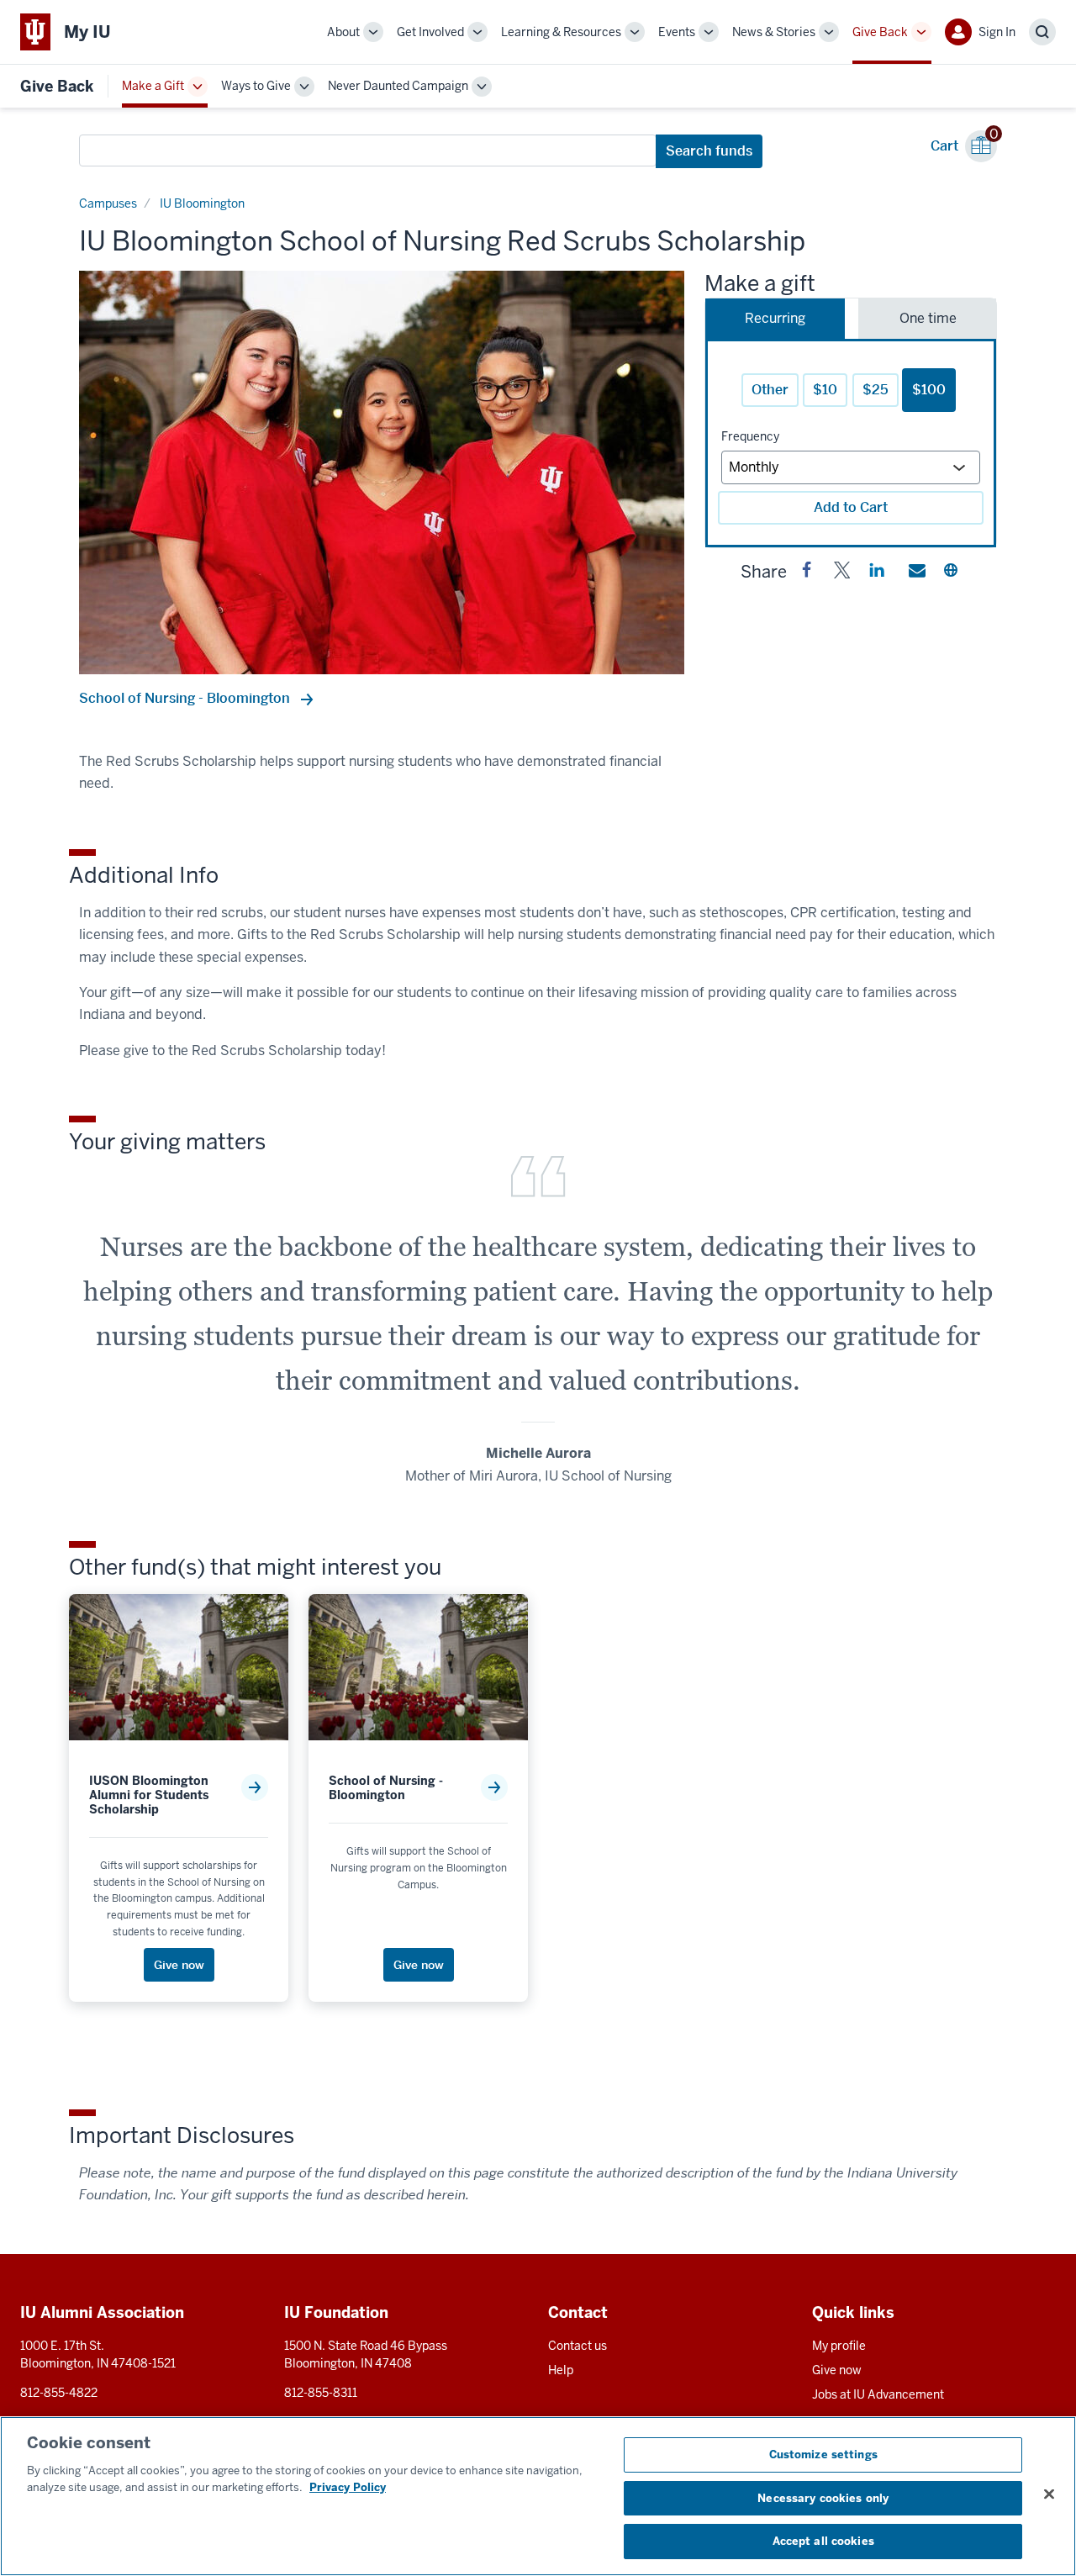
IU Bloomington (202, 203)
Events (677, 32)
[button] (807, 573)
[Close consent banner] (1049, 2494)
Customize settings (823, 2455)
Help (561, 2370)
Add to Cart (851, 507)
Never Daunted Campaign (398, 86)
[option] (382, 472)
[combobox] (368, 150)
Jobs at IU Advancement (878, 2394)
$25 (876, 390)
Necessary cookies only (823, 2498)
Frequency (750, 436)
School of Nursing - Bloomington (186, 698)
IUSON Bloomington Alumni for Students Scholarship (149, 1795)
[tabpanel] (851, 443)
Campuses (108, 203)
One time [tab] (928, 318)
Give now (837, 2370)
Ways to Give (256, 86)
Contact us (578, 2346)
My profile (839, 2346)
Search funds (709, 151)
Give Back (880, 32)
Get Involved (430, 32)
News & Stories (774, 32)
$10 (825, 390)
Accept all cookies (823, 2541)
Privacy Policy (348, 2487)
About (343, 32)
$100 (929, 390)
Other (770, 390)
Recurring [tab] (775, 318)
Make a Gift (153, 86)
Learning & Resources (561, 32)
